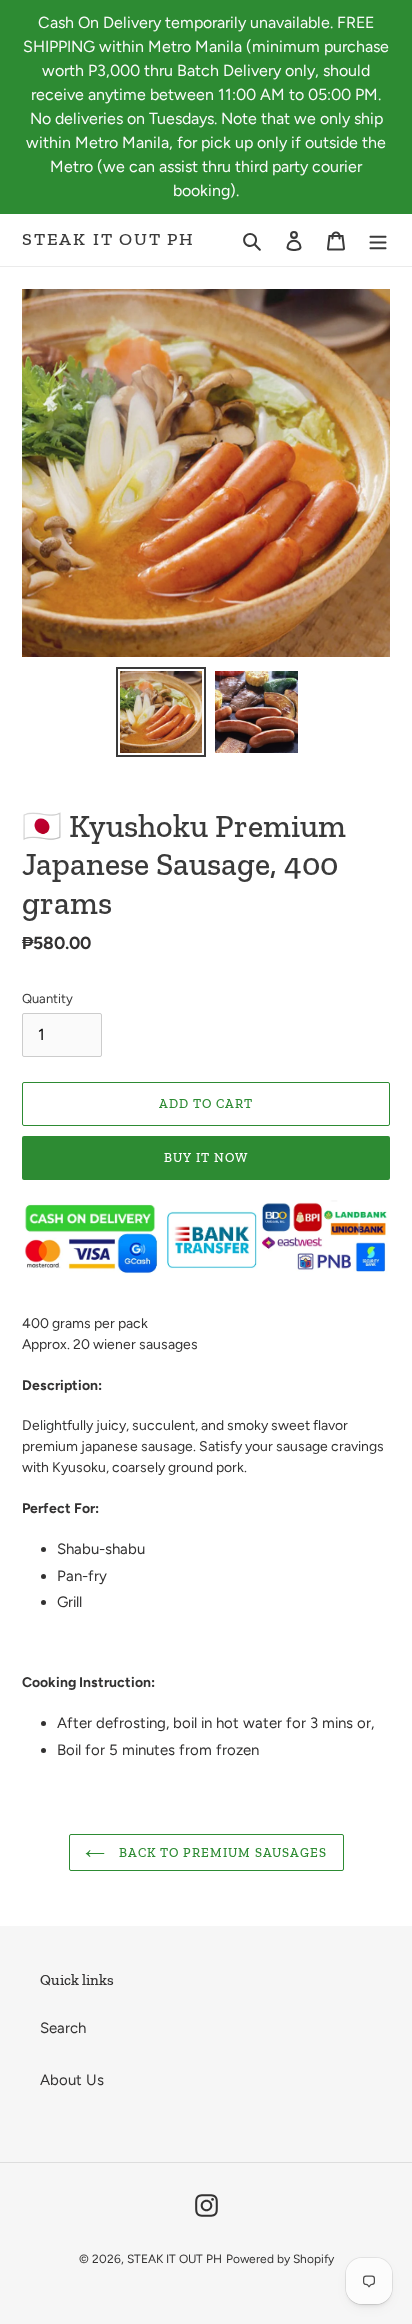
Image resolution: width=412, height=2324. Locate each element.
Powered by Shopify (280, 2259)
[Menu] (378, 240)
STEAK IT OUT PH (108, 239)
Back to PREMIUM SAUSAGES (221, 1852)
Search (63, 2028)
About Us (72, 2080)
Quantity (47, 998)
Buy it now (206, 1157)
